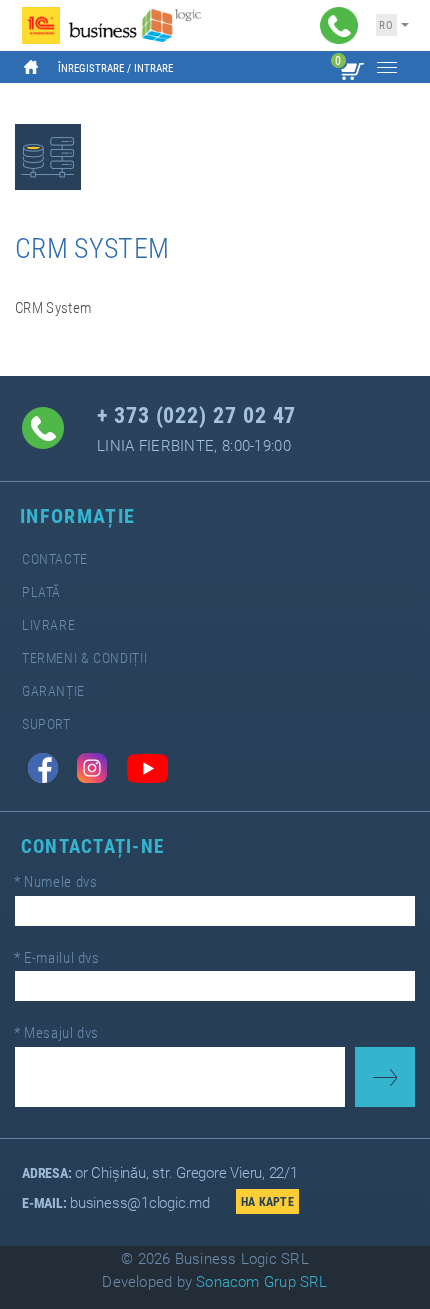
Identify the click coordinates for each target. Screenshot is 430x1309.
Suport (46, 724)
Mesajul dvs (56, 1033)
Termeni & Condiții (84, 658)
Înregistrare (91, 68)
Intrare (153, 68)
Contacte (55, 559)
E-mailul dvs (57, 958)
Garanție (53, 691)
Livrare (48, 625)
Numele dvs (55, 882)
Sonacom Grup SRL (262, 1282)
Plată (41, 592)
